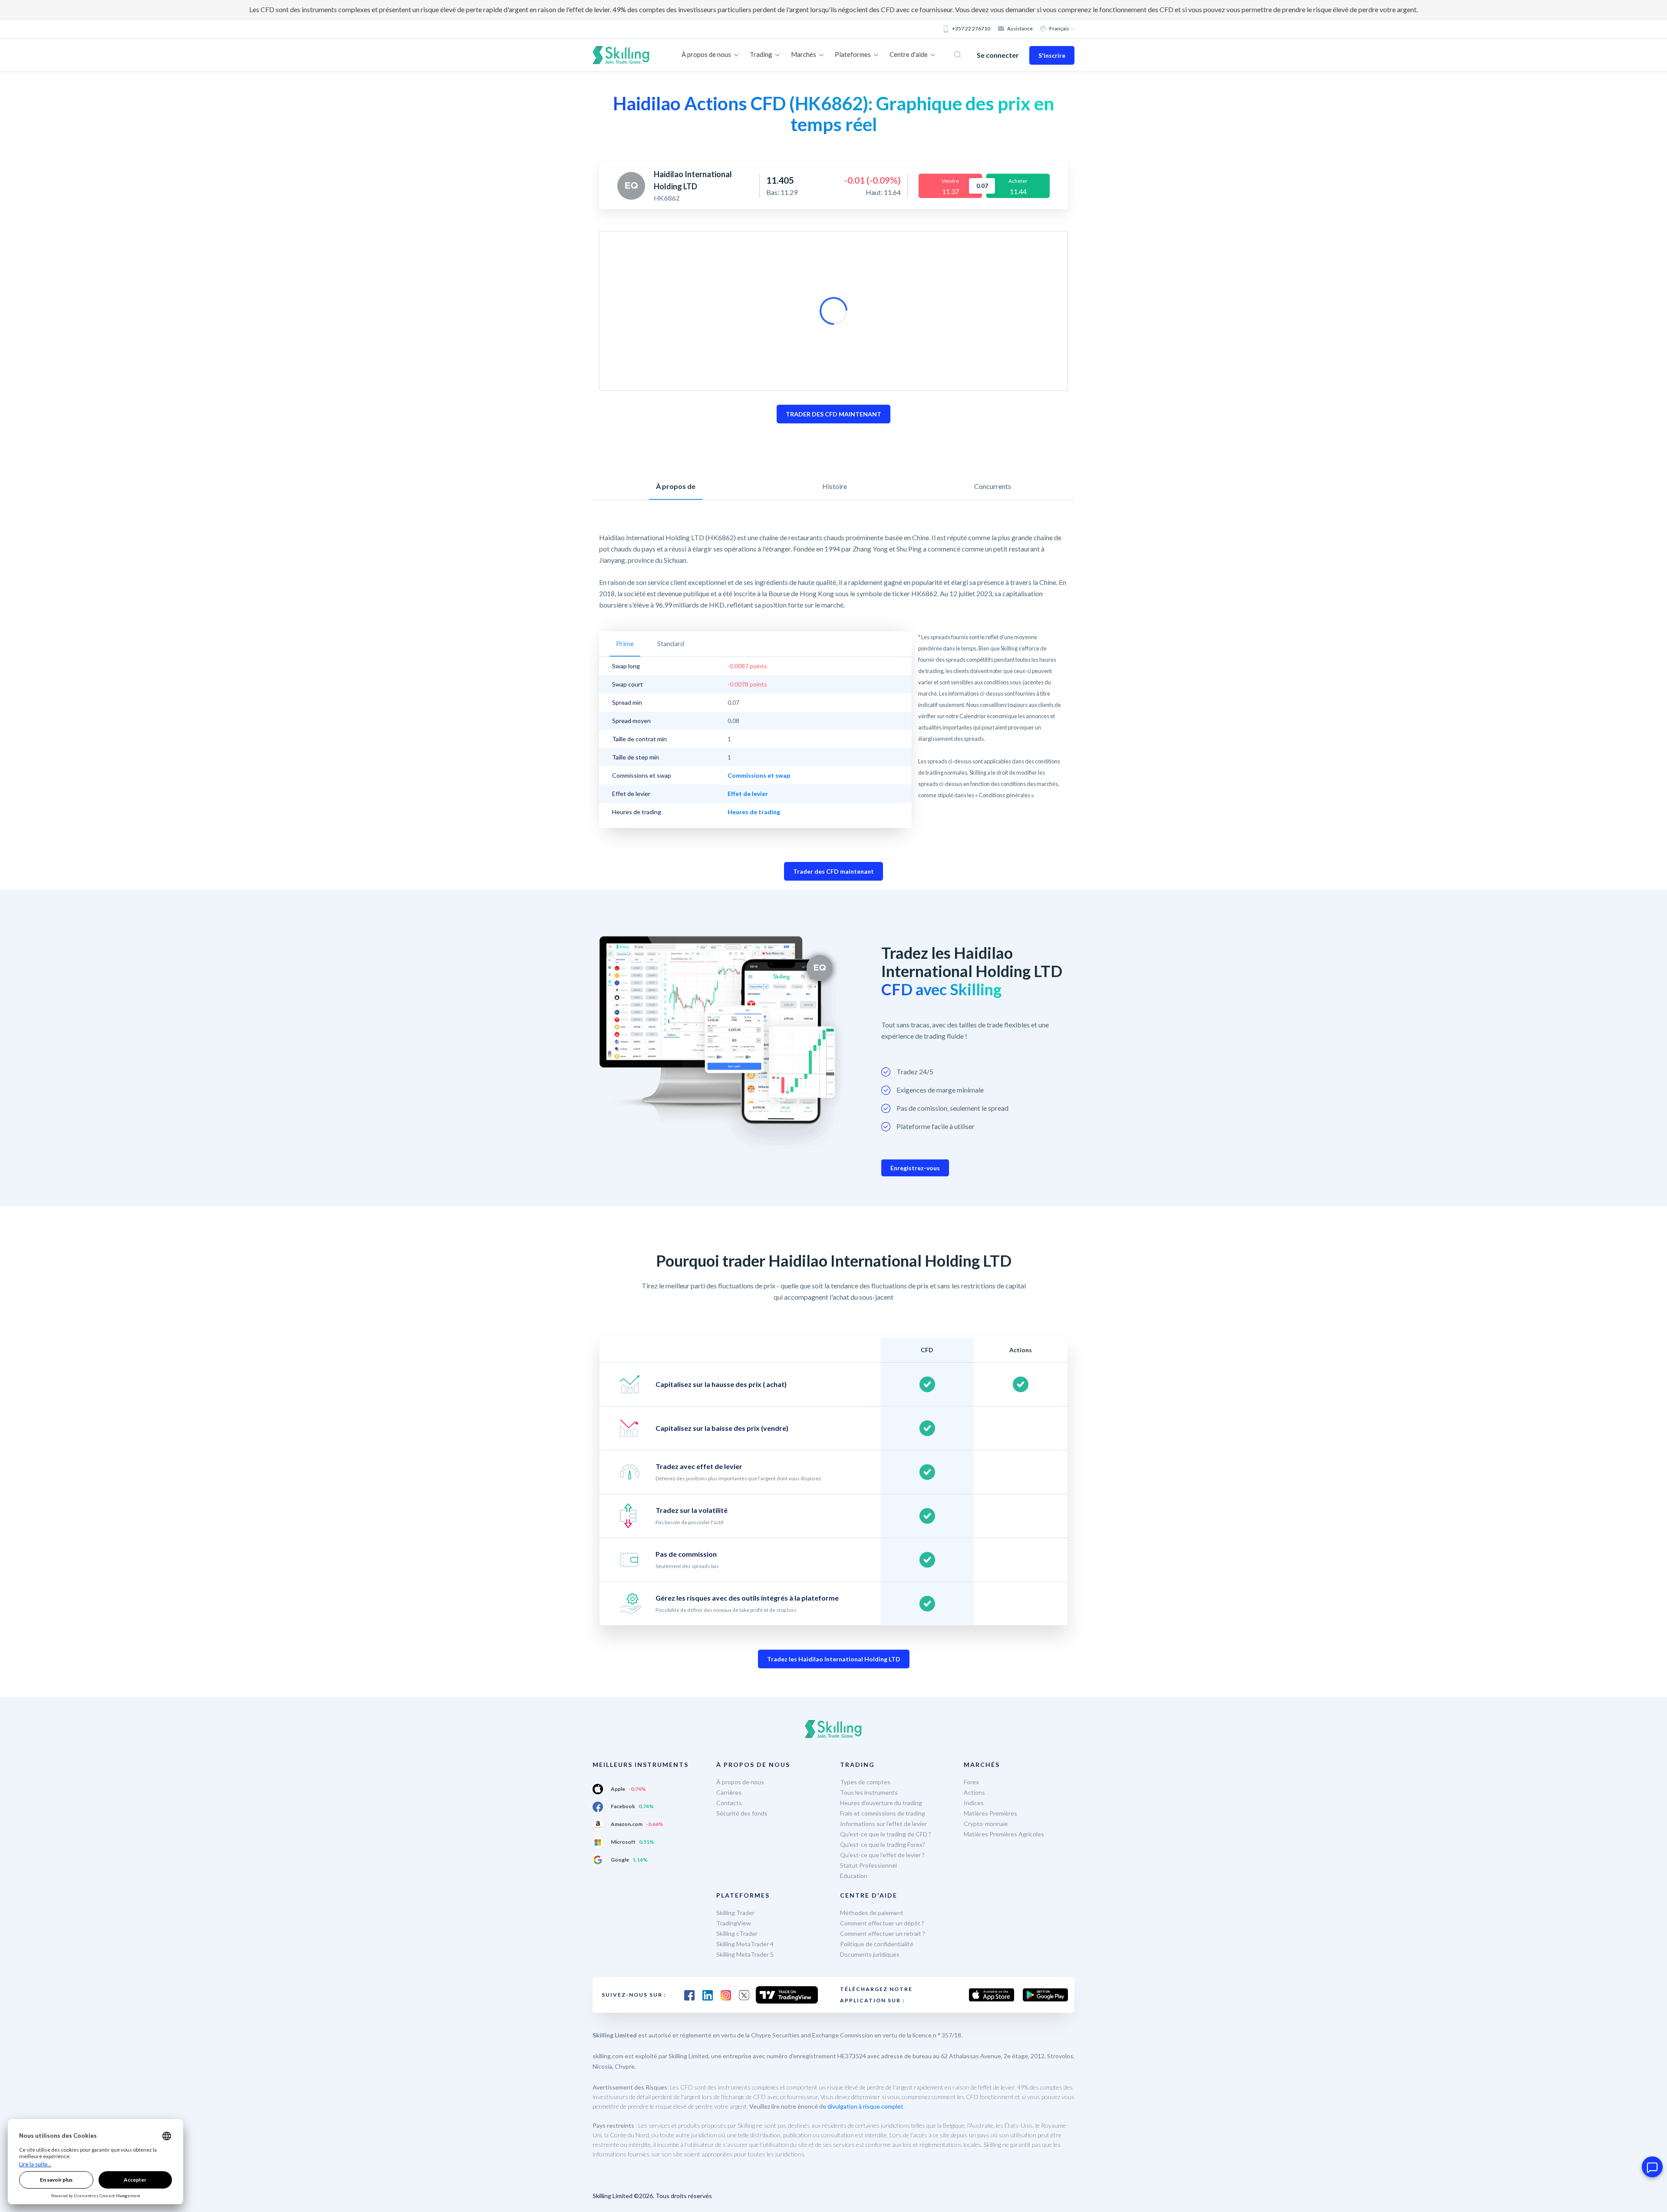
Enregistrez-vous (915, 1168)
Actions (974, 1792)
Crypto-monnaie (986, 1824)
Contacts (729, 1803)
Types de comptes (865, 1782)
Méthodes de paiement (872, 1913)
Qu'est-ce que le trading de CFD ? (886, 1834)
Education (854, 1876)
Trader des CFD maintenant (833, 871)
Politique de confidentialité (877, 1944)
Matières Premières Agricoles (1004, 1834)
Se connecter (998, 55)
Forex (971, 1782)
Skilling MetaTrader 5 (745, 1954)
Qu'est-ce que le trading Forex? (883, 1844)
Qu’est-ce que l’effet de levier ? (882, 1855)
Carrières (729, 1792)
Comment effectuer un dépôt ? (882, 1923)
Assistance (1020, 28)
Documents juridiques (870, 1954)
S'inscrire (1052, 55)
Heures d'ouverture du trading (881, 1803)
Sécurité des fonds (742, 1813)
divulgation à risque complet (865, 2106)
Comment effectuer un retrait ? (883, 1933)
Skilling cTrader (737, 1933)
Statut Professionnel (868, 1865)
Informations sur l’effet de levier (883, 1824)
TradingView (734, 1923)
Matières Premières (990, 1813)
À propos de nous (740, 1782)
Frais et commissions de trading (883, 1813)
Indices (974, 1803)
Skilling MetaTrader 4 (745, 1944)
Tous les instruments (869, 1792)
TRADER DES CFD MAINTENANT (833, 414)
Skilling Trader (735, 1913)
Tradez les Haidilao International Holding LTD (834, 1659)
